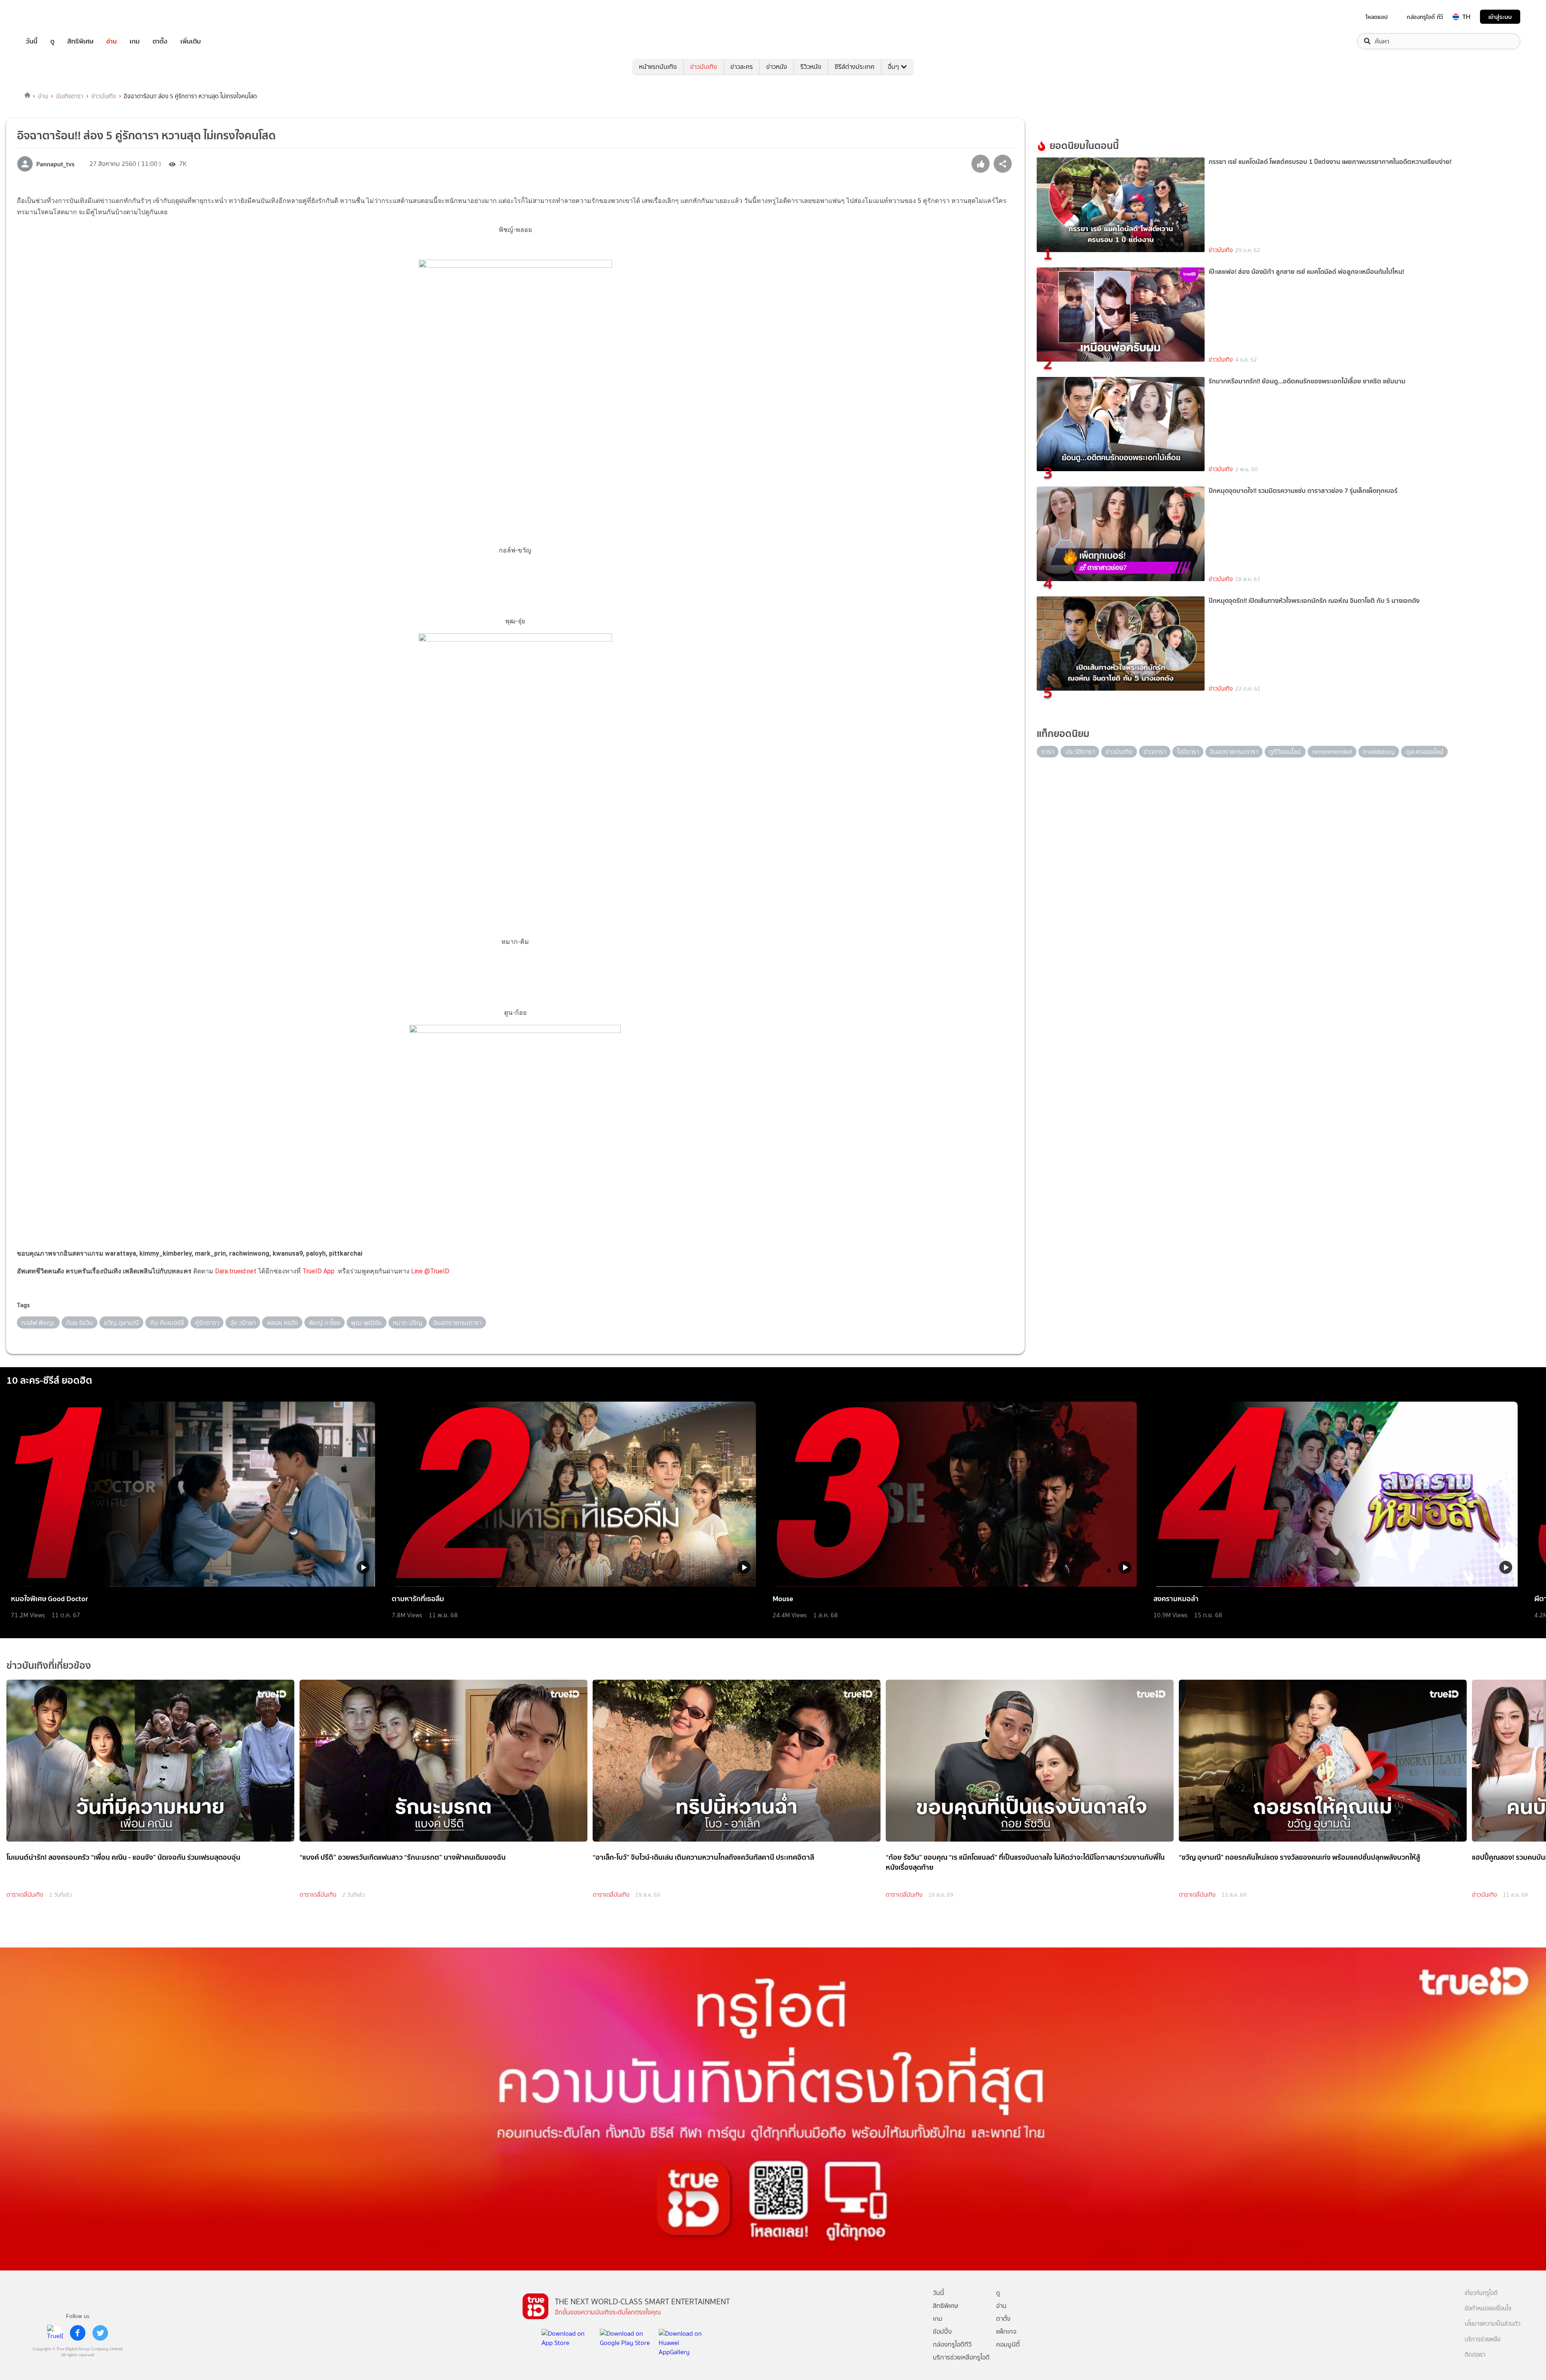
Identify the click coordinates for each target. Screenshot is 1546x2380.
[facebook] (78, 2333)
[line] (55, 2333)
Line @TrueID (430, 1271)
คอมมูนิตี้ (1008, 2344)
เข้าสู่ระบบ (1500, 17)
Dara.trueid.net (236, 1271)
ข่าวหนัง (777, 67)
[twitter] (100, 2333)
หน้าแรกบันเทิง (658, 67)
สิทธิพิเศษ (80, 41)
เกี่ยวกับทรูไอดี (1481, 2293)
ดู (52, 41)
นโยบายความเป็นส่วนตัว (1492, 2324)
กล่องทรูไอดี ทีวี (1425, 17)
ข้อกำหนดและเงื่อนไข (1488, 2309)
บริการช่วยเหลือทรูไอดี (961, 2357)
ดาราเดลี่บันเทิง (25, 1895)
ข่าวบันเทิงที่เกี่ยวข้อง (49, 1665)
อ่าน (112, 41)
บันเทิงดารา (70, 96)
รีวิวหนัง (811, 67)
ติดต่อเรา (1475, 2355)
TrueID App (318, 1271)
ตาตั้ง (160, 41)
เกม (135, 41)
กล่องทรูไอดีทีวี (952, 2344)
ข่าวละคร (742, 67)
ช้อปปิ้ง (942, 2331)
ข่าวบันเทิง (704, 67)
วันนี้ (32, 41)
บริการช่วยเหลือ (1483, 2340)
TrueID (50, 17)
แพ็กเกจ (1006, 2331)
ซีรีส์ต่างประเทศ (855, 67)
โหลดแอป (1377, 17)
